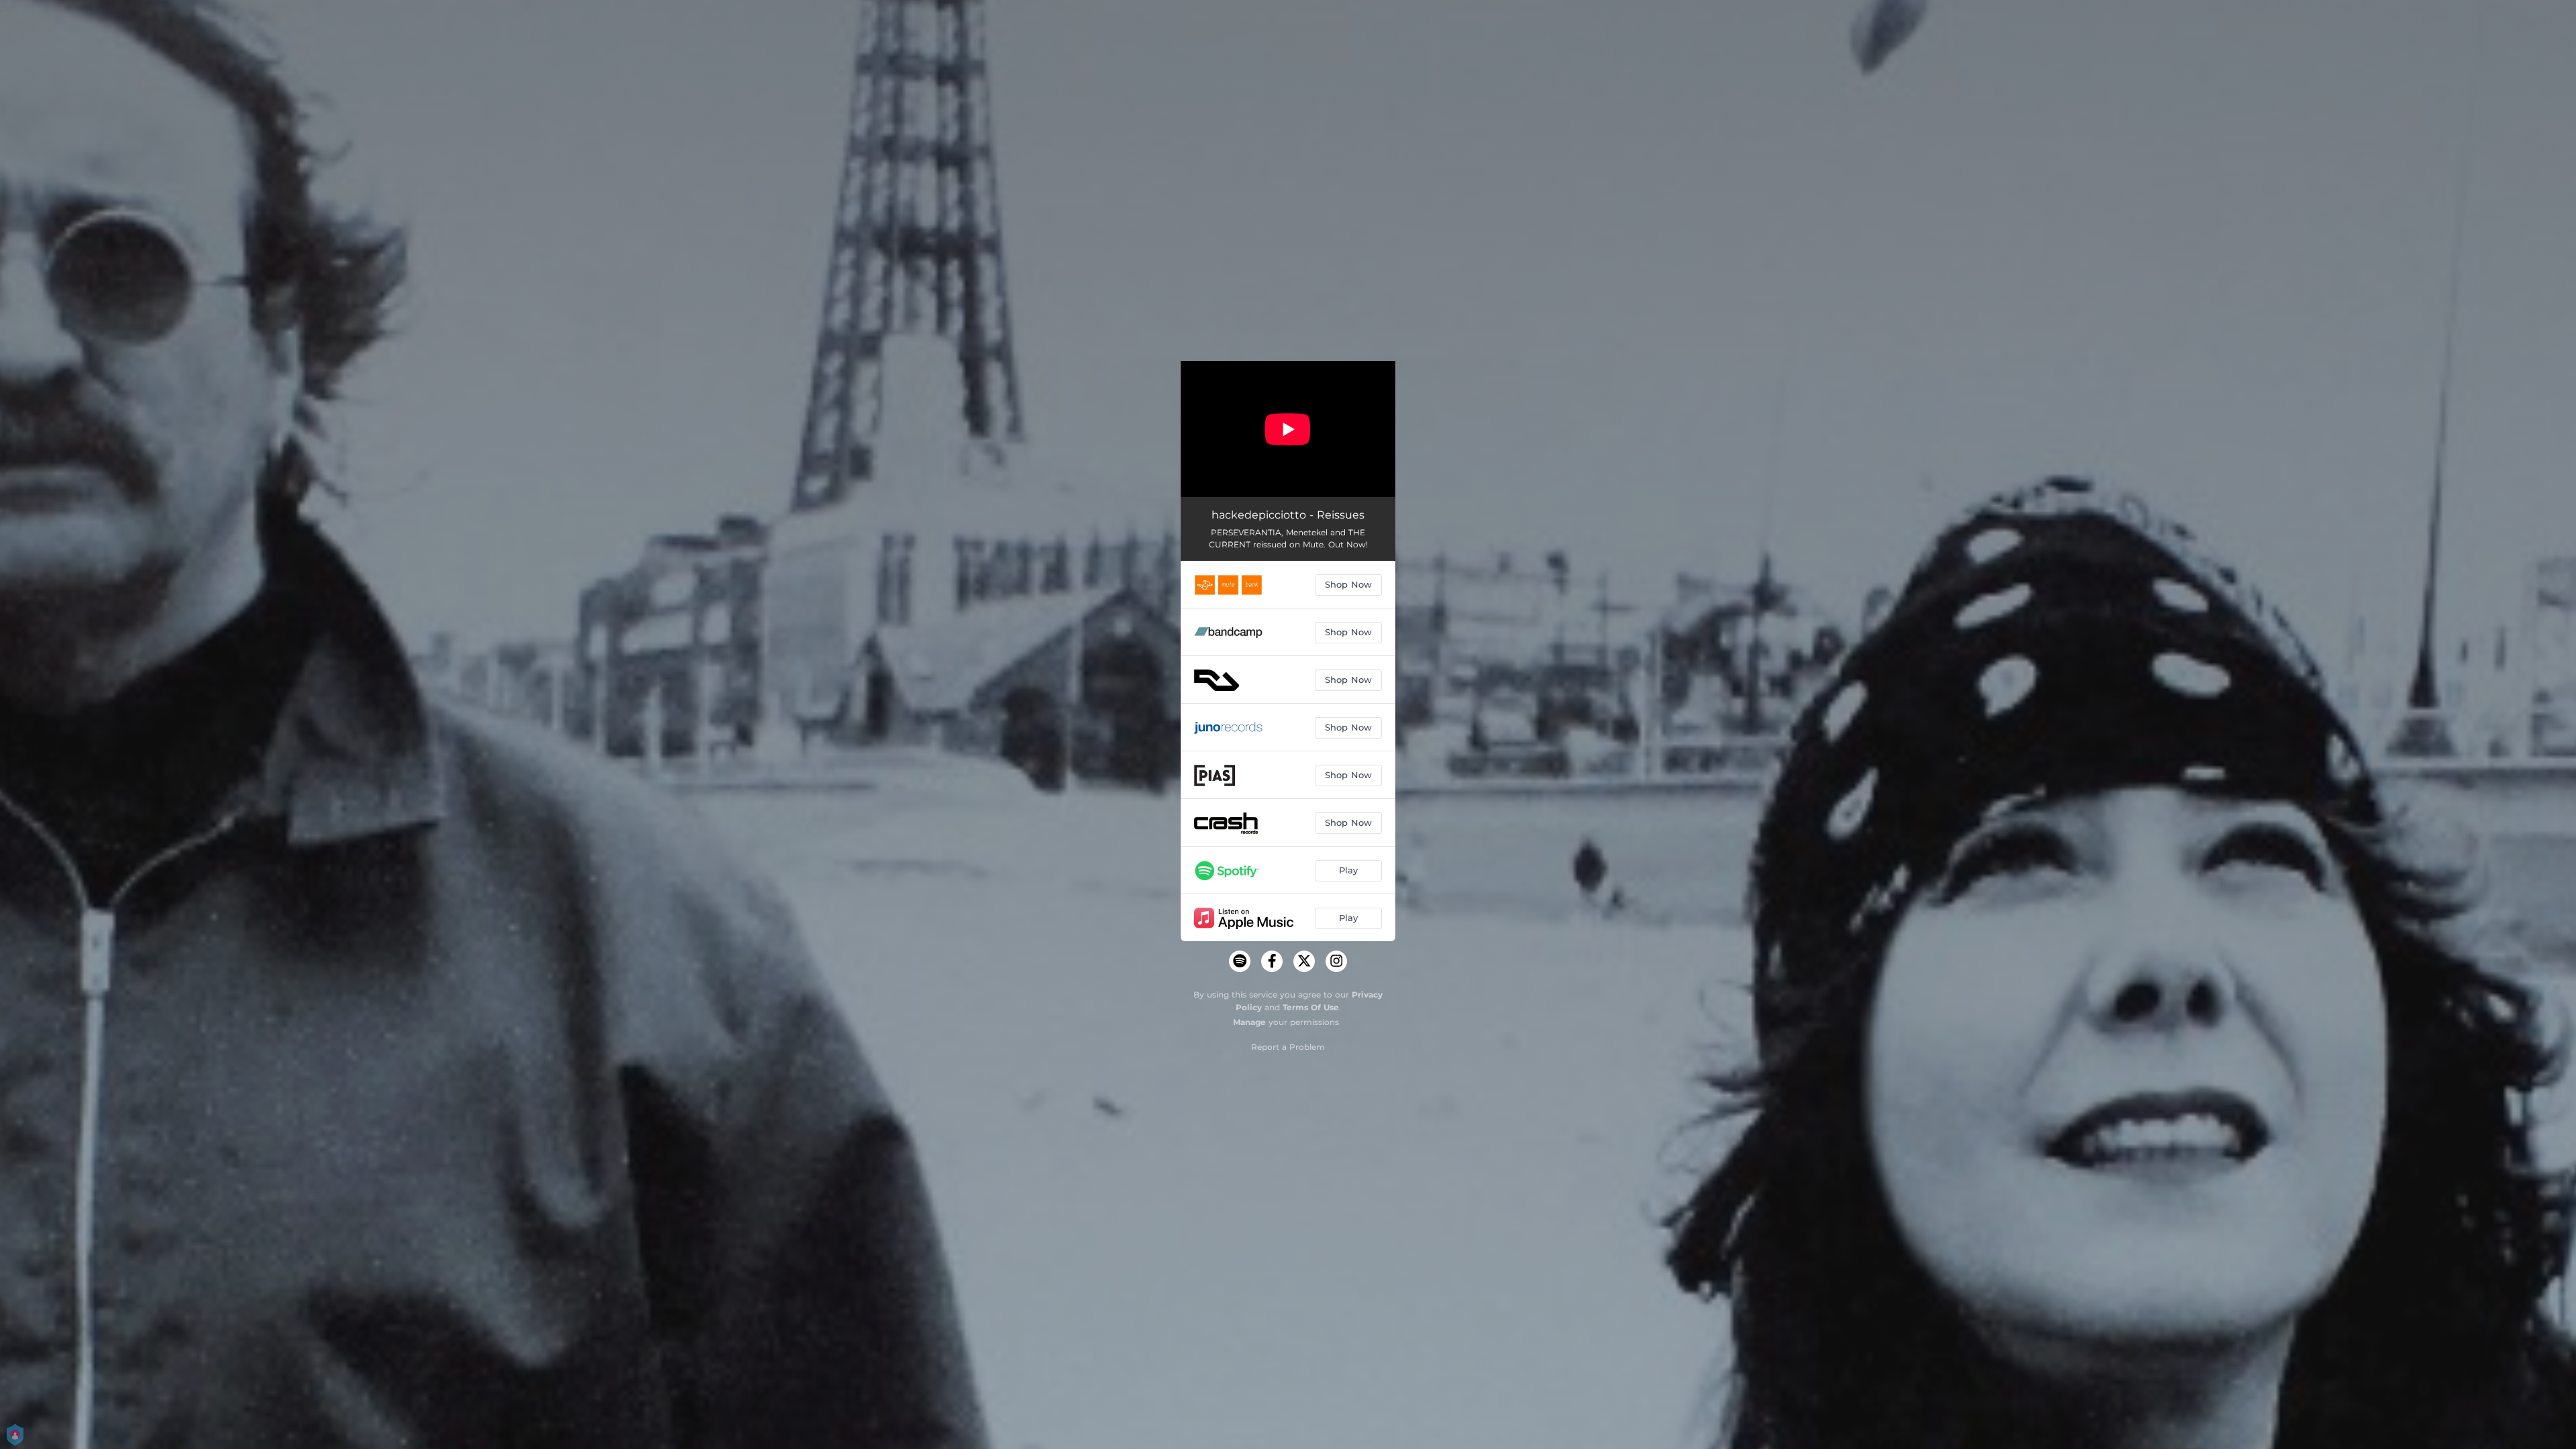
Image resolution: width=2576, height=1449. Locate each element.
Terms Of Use (1311, 1007)
